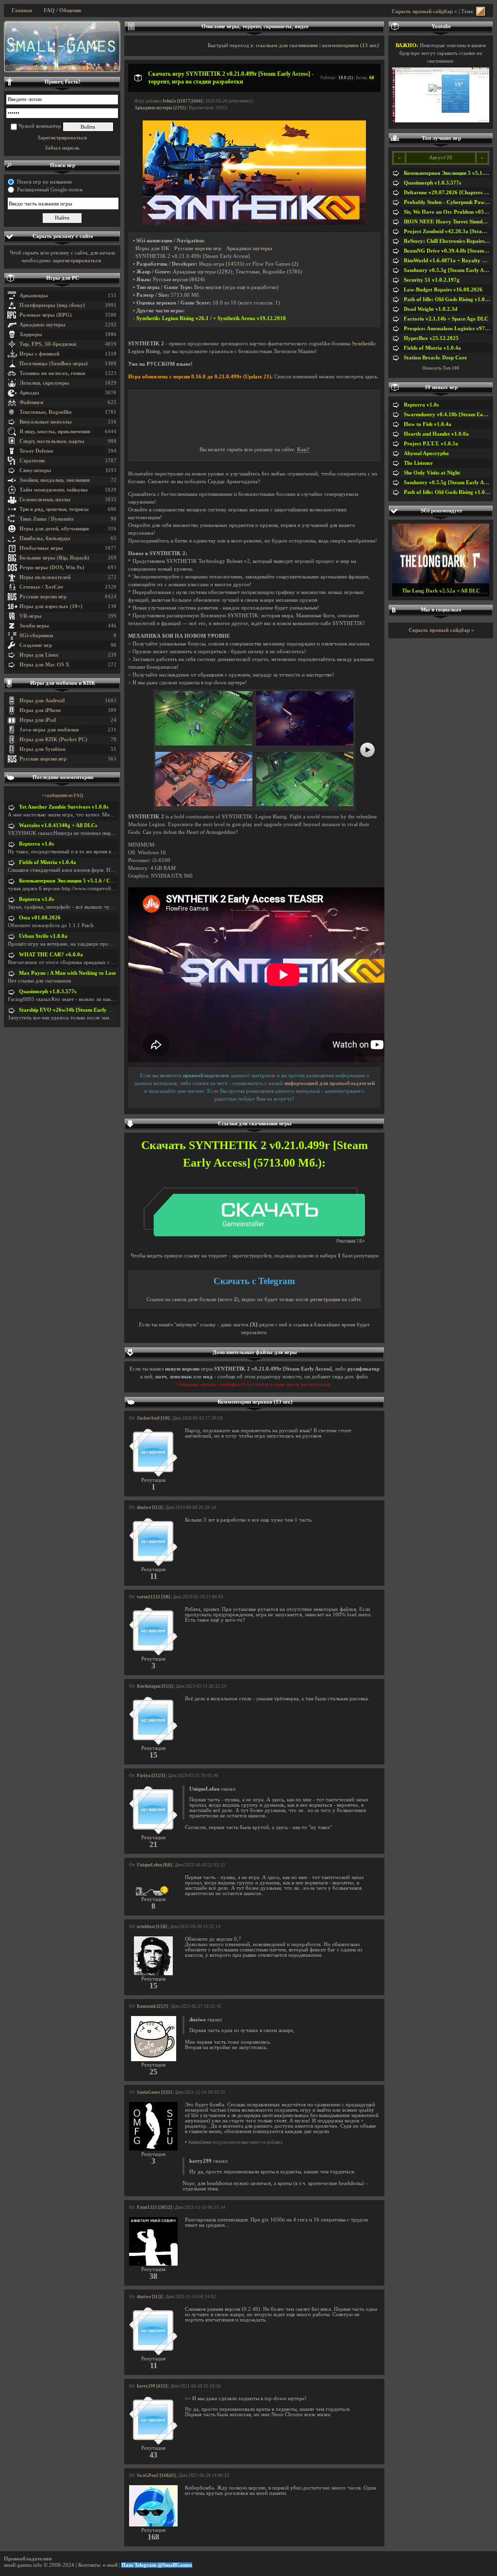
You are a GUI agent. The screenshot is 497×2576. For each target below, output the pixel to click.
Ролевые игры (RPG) (46, 315)
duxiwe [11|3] (150, 1508)
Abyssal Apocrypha (426, 453)
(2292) (225, 272)
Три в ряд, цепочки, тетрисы (54, 509)
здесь (371, 377)
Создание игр (36, 645)
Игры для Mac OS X (44, 665)
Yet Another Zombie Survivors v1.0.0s (64, 807)
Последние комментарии (63, 777)
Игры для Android (42, 701)
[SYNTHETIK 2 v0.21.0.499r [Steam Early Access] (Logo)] (254, 223)
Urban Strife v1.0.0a (43, 936)
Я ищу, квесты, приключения (55, 432)
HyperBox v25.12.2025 (431, 338)
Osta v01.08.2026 (40, 918)
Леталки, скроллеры (44, 383)
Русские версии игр (43, 597)
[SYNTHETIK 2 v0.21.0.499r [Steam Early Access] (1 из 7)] (204, 744)
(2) (295, 264)
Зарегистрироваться (62, 138)
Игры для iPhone (40, 710)
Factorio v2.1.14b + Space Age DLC (446, 319)
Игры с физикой (39, 354)
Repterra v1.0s (36, 844)
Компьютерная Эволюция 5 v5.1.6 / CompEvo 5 (76, 881)
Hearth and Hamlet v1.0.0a (436, 434)
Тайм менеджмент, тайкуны (54, 490)
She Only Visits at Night (432, 473)
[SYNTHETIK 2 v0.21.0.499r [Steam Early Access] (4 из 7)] (305, 805)
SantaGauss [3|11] (154, 2092)
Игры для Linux (39, 655)
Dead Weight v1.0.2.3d (431, 309)
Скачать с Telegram (254, 1281)
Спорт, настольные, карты (52, 441)
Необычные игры (41, 548)
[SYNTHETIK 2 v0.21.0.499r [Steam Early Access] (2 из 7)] (305, 744)
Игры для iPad (38, 720)
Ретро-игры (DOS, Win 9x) (52, 568)
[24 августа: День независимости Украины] (62, 47)
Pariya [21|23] (151, 1776)
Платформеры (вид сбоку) (52, 305)
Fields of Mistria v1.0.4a (48, 862)
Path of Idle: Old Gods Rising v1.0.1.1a (450, 299)
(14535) (235, 264)
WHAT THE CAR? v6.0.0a (51, 955)
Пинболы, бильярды (45, 538)
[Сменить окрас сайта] (480, 11)
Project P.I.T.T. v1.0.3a (431, 444)
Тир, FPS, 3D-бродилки (48, 344)
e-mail (110, 2565)
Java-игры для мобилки (49, 730)
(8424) (197, 280)
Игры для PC (63, 278)
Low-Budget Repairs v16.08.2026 (443, 290)
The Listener (418, 463)
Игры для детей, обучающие (54, 529)
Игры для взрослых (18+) (51, 606)
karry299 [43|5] (152, 2386)
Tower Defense (36, 451)
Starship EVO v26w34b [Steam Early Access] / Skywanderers (91, 1010)
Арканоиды (34, 296)
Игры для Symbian (42, 749)
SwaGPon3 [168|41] (156, 2475)
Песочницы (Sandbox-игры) (54, 364)
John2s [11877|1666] (182, 101)
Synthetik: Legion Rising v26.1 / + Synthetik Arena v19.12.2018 (211, 318)
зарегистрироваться (77, 261)
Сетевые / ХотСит (41, 587)
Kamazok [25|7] (152, 2006)
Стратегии (32, 461)
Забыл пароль (62, 148)
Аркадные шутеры (42, 325)
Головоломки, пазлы (45, 500)
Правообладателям (28, 2559)
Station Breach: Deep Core (435, 358)
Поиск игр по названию (44, 182)
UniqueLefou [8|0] (154, 1865)
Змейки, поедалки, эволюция (55, 480)
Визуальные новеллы (46, 422)
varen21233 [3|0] (153, 1597)
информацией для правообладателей (330, 1083)
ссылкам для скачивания (287, 45)
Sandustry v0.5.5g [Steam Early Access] (450, 270)
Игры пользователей (45, 577)
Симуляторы (35, 470)
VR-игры (31, 616)
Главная (22, 10)
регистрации (325, 1299)
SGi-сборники (36, 636)
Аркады (29, 393)
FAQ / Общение (63, 10)
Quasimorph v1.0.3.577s (48, 991)
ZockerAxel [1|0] (153, 1418)
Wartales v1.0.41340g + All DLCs (58, 825)
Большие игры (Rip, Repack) (54, 558)
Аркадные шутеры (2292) (160, 108)
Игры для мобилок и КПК (63, 683)
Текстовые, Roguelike (46, 412)
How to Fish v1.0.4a (428, 424)
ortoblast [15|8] (152, 1927)
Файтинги (31, 402)
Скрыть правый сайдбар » (424, 11)
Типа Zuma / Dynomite (47, 519)
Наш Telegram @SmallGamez (157, 2565)
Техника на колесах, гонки (52, 373)
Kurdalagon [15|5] (155, 1686)
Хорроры (31, 334)
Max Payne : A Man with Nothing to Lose (67, 973)
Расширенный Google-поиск (50, 190)
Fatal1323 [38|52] (154, 2207)
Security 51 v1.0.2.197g (432, 280)
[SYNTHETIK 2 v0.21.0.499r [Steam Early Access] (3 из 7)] (204, 805)
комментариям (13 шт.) (350, 45)
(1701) (295, 272)
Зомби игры (34, 626)
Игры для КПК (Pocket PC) (53, 739)
